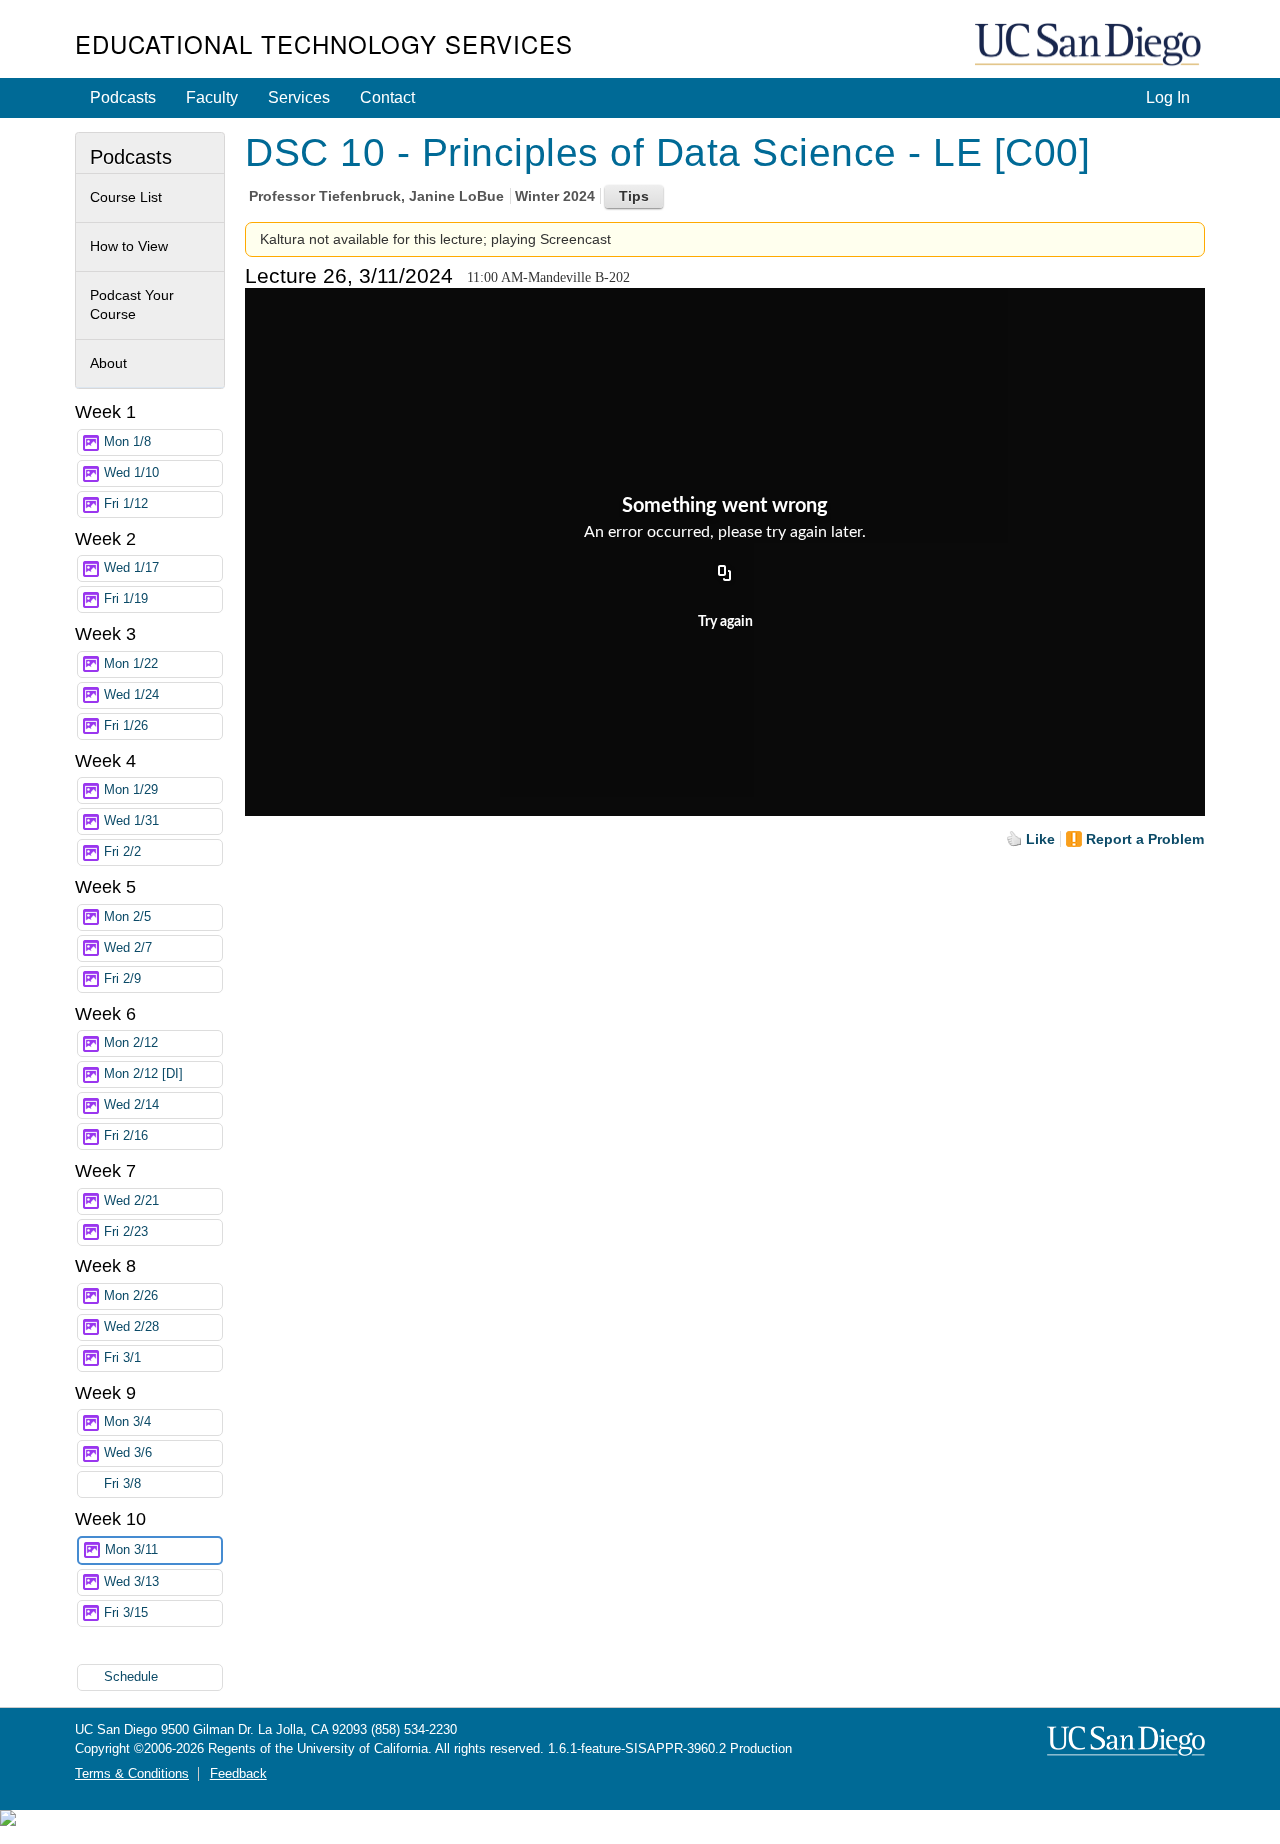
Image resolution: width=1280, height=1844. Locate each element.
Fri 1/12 (126, 504)
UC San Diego (1090, 45)
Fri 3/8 (122, 1484)
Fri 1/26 (126, 726)
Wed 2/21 (131, 1201)
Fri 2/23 (126, 1232)
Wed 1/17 (131, 568)
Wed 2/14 (131, 1105)
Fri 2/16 (126, 1136)
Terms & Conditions (132, 1774)
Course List (126, 197)
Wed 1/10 (131, 473)
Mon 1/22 (131, 664)
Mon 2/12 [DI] (143, 1074)
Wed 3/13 (131, 1582)
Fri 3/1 (122, 1358)
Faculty (212, 97)
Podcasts (123, 97)
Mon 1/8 (127, 442)
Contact (387, 97)
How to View (129, 246)
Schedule (131, 1677)
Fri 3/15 (126, 1613)
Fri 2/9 (122, 979)
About (108, 363)
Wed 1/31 (131, 821)
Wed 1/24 (131, 695)
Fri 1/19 (126, 599)
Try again (725, 622)
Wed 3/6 (128, 1453)
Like (1040, 839)
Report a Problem (1145, 839)
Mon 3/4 (127, 1422)
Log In (1168, 97)
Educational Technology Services (324, 43)
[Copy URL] (725, 575)
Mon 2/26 (131, 1296)
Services (299, 97)
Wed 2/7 (128, 948)
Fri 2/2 (122, 852)
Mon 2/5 (127, 917)
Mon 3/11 (131, 1550)
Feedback (238, 1774)
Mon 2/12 (131, 1043)
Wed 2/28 (131, 1327)
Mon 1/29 (131, 790)
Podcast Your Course (132, 305)
